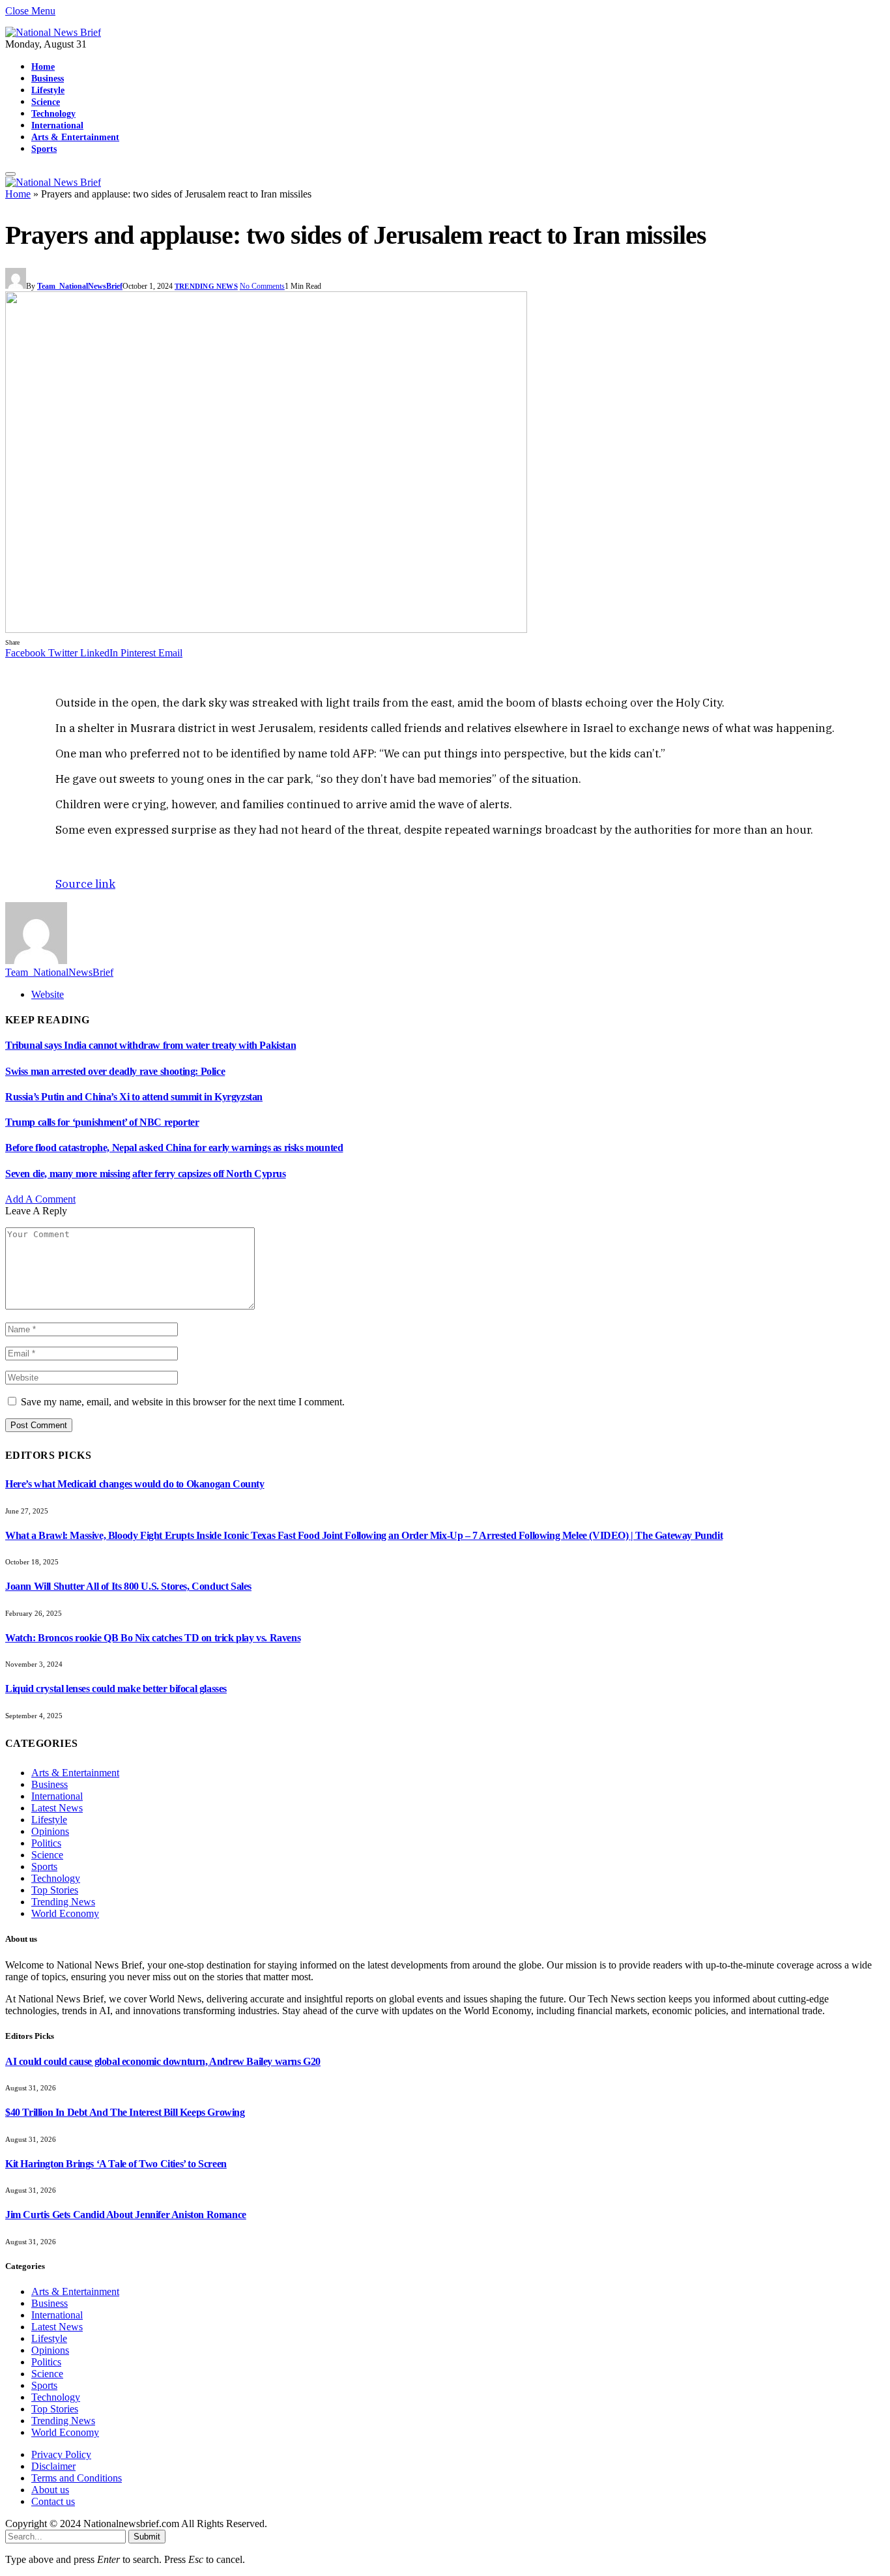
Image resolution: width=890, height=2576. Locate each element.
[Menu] (10, 174)
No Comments (262, 286)
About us (50, 2490)
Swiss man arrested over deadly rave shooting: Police (115, 1071)
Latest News (57, 1808)
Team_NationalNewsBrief (80, 286)
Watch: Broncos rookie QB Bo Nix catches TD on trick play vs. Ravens (153, 1638)
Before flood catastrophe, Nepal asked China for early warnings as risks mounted (174, 1148)
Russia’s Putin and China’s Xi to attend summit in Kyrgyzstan (134, 1097)
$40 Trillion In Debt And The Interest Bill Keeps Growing (125, 2112)
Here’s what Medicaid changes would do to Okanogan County (135, 1484)
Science (46, 102)
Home (43, 66)
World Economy (65, 1913)
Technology (53, 113)
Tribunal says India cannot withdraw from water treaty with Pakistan (151, 1045)
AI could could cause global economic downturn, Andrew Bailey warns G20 (163, 2061)
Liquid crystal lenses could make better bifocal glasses (116, 1689)
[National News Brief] (53, 32)
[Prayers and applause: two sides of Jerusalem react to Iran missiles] (266, 629)
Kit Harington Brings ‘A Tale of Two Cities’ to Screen (116, 2164)
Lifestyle (48, 90)
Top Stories (55, 1890)
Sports (44, 149)
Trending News (206, 286)
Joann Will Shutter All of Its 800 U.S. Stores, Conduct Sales (128, 1586)
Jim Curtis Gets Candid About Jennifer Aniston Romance (126, 2215)
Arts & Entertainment (75, 137)
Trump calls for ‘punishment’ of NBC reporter (102, 1122)
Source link (85, 884)
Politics (46, 1843)
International (57, 125)
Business (48, 78)
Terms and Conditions (77, 2478)
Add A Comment (40, 1199)
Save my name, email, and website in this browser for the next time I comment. (183, 1402)
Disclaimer (53, 2466)
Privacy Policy (61, 2454)
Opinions (50, 1831)
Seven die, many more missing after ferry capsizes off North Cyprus (146, 1174)
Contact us (53, 2501)
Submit (147, 2537)
